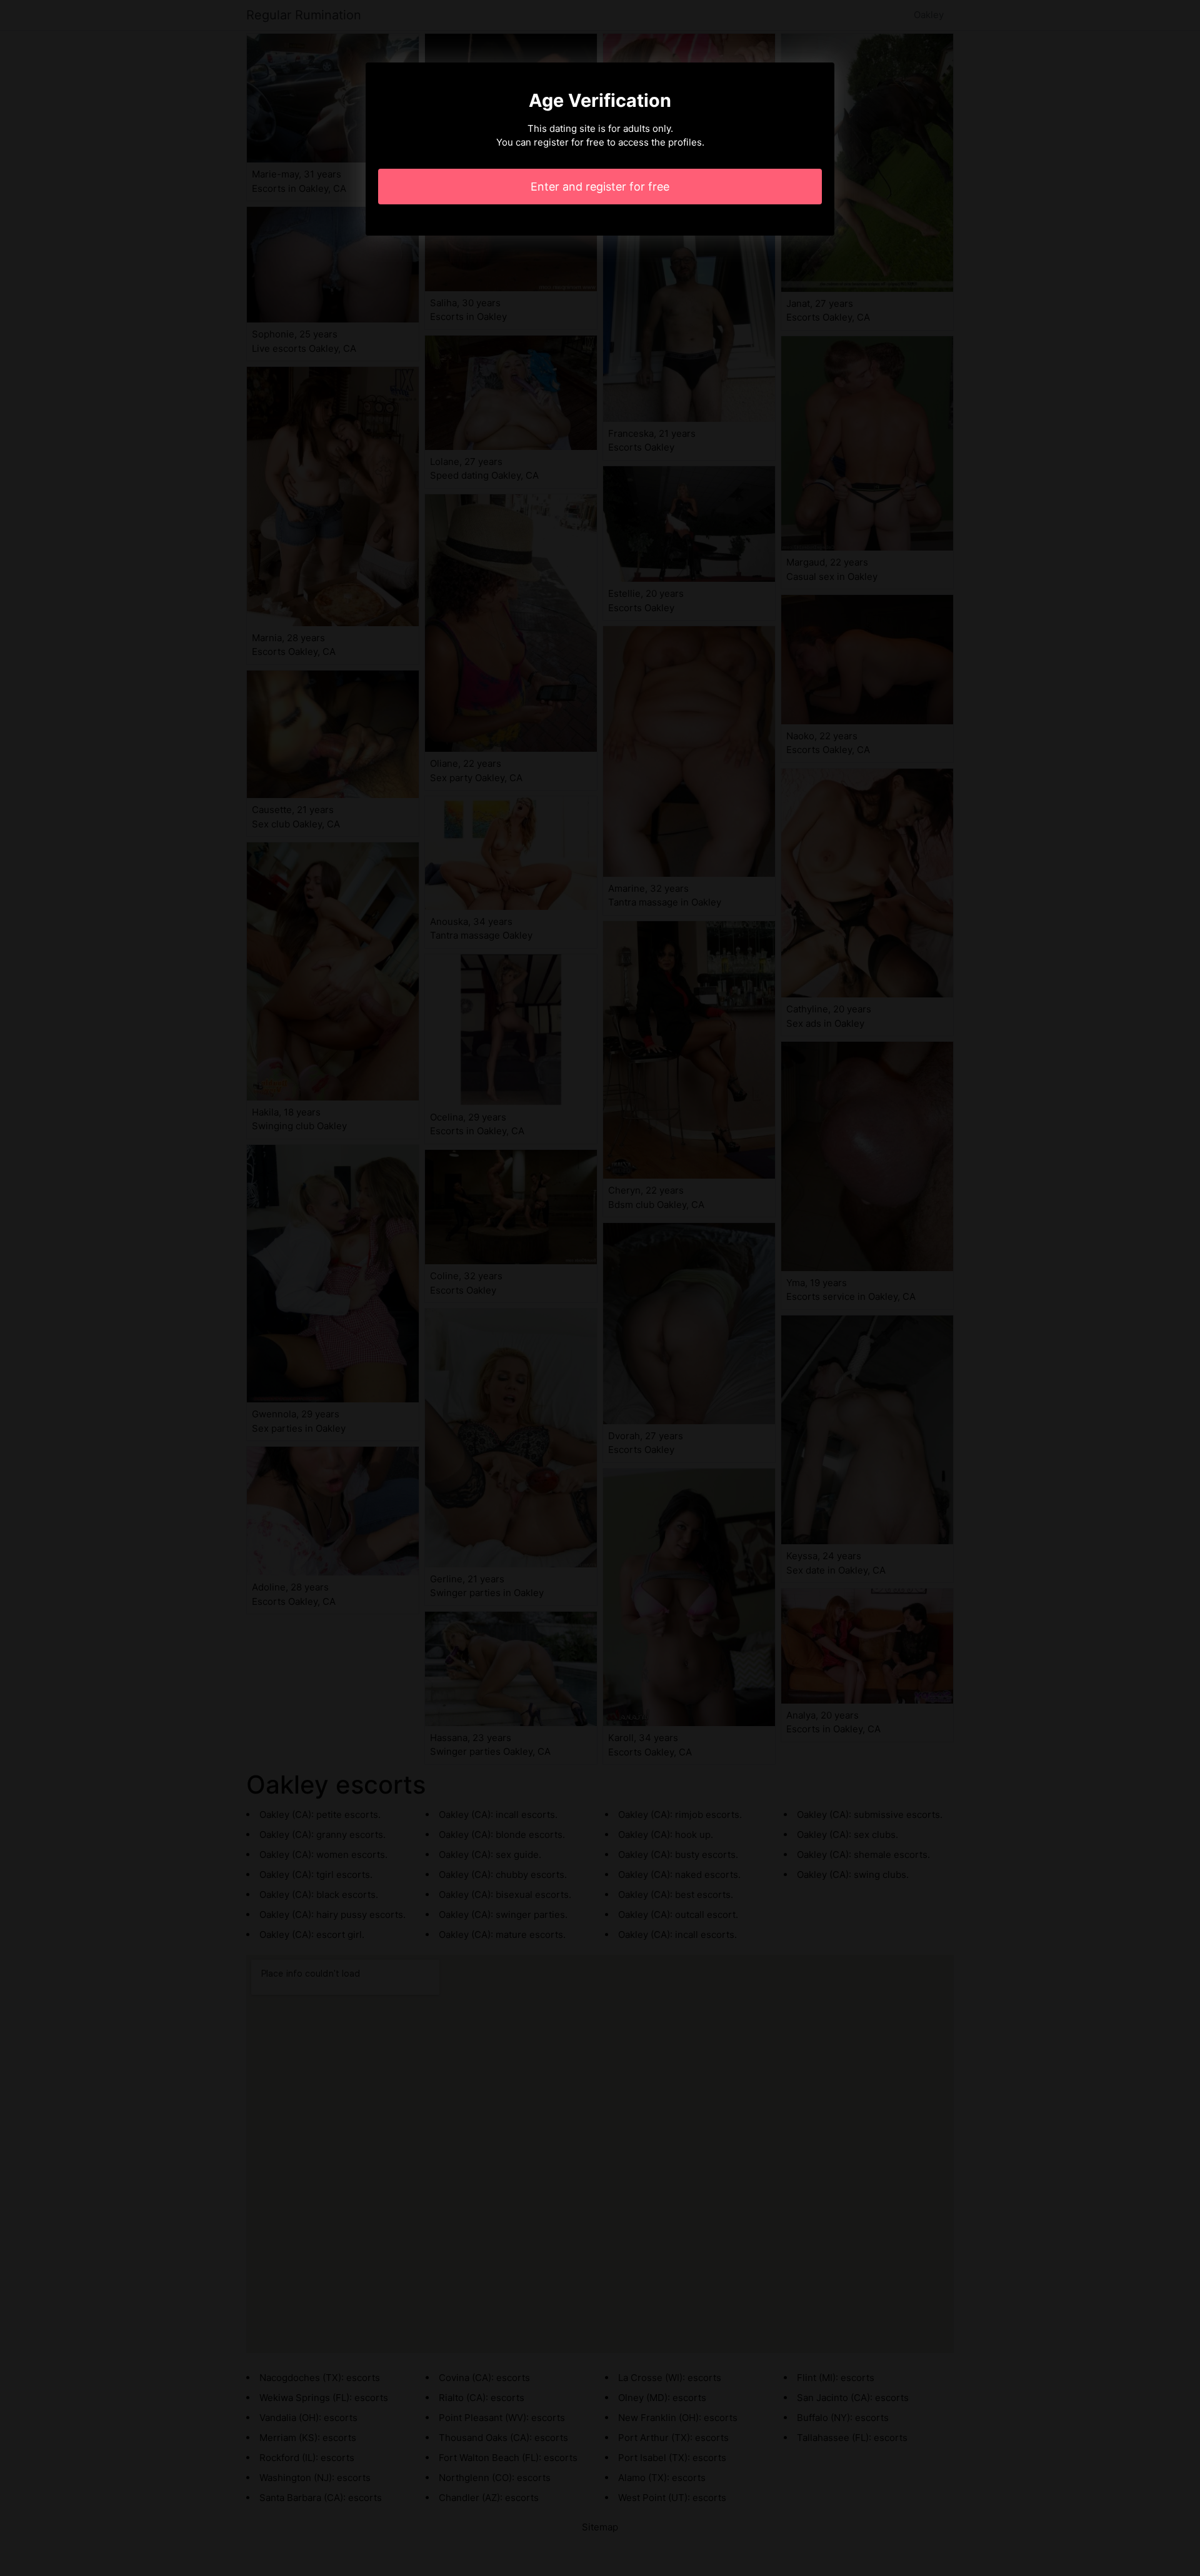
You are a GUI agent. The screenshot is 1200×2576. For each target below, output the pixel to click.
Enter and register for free (600, 187)
